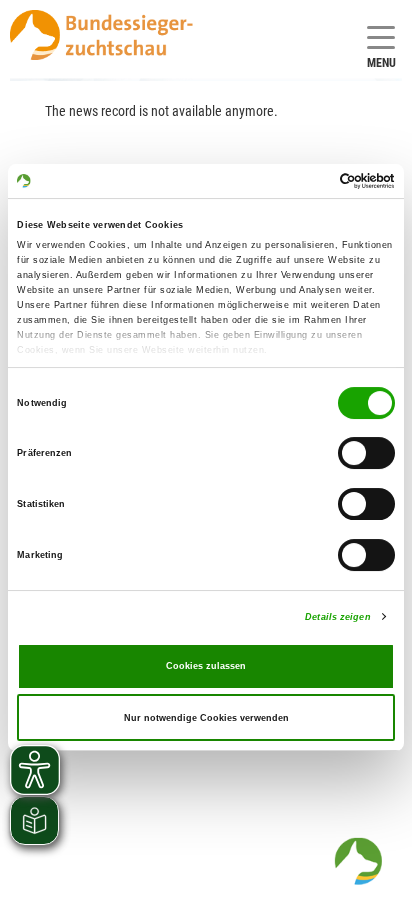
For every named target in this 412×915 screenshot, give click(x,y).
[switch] (366, 454)
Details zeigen (337, 617)
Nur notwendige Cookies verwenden (206, 718)
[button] (358, 861)
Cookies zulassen (206, 666)
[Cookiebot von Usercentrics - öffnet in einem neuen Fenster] (307, 181)
